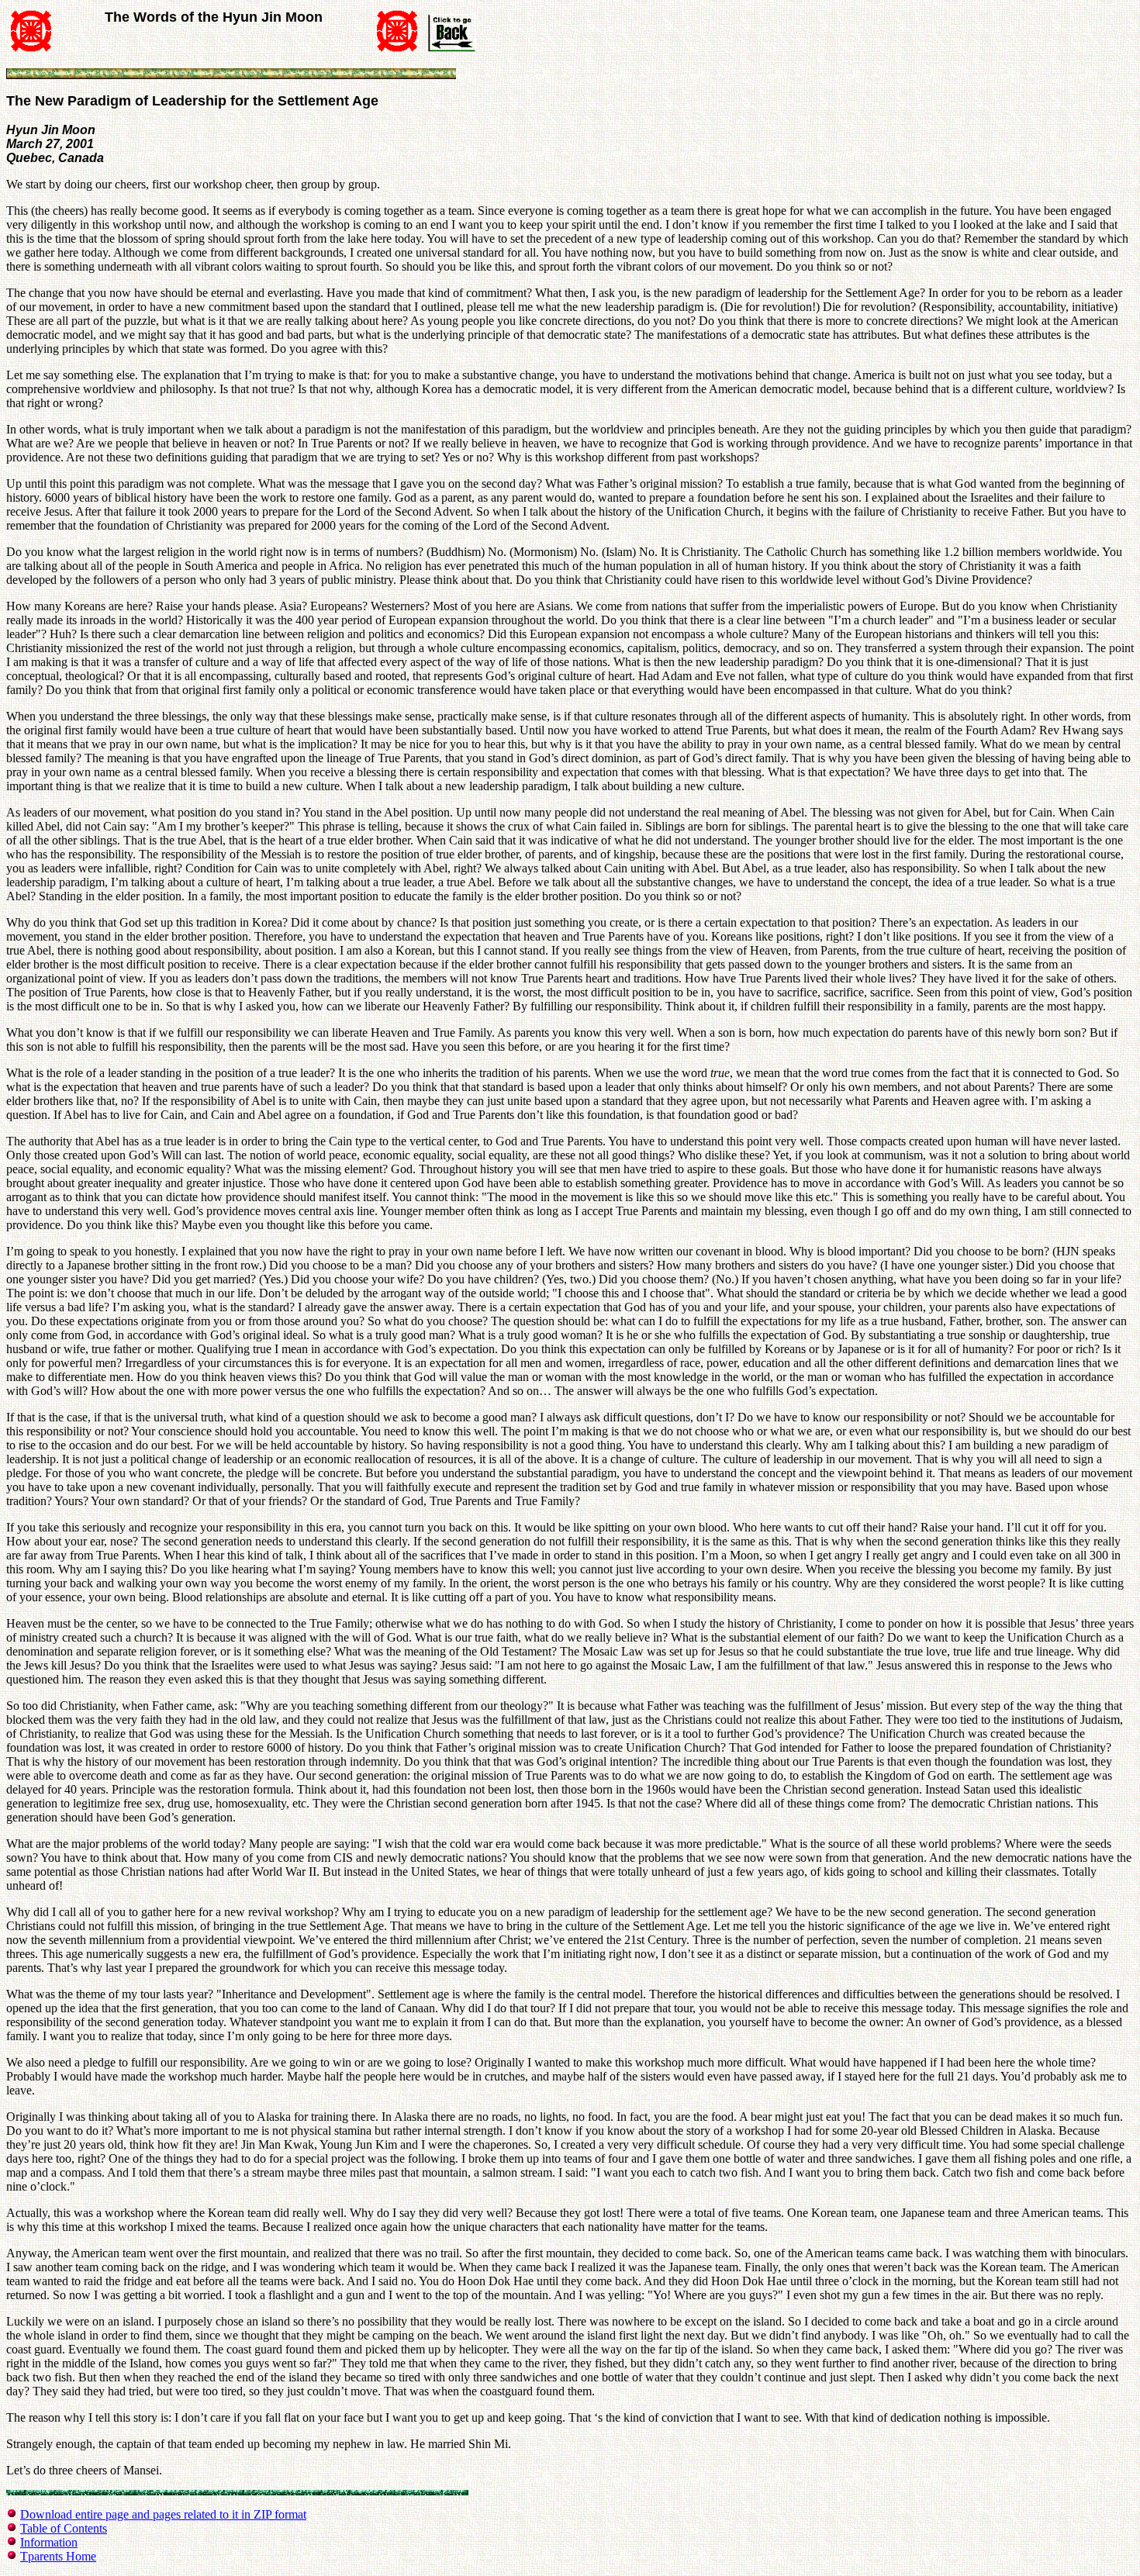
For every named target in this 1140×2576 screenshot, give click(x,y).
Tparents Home (58, 2556)
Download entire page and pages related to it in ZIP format (163, 2514)
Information (49, 2542)
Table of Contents (64, 2528)
